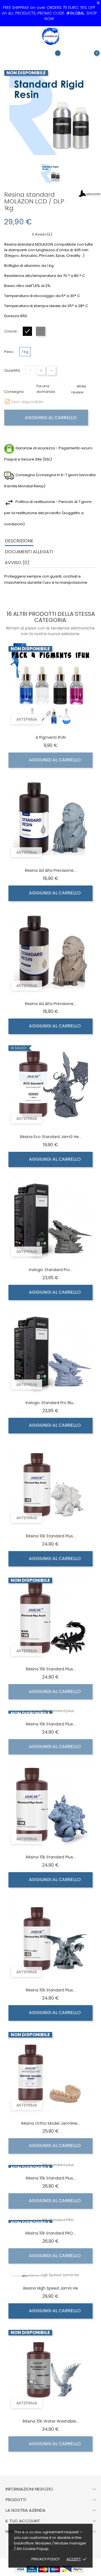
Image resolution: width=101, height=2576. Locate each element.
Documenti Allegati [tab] (29, 552)
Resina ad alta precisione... (50, 870)
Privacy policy (46, 2559)
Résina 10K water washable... (51, 2421)
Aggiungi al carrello (50, 418)
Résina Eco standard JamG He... (51, 1137)
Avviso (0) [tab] (17, 563)
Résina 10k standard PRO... (50, 2233)
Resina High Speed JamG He (51, 2288)
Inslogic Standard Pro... (51, 1270)
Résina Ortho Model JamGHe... (51, 2123)
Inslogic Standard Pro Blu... (51, 1403)
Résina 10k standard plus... (51, 1536)
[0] (91, 57)
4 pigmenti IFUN (50, 737)
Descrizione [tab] (19, 541)
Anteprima (27, 719)
